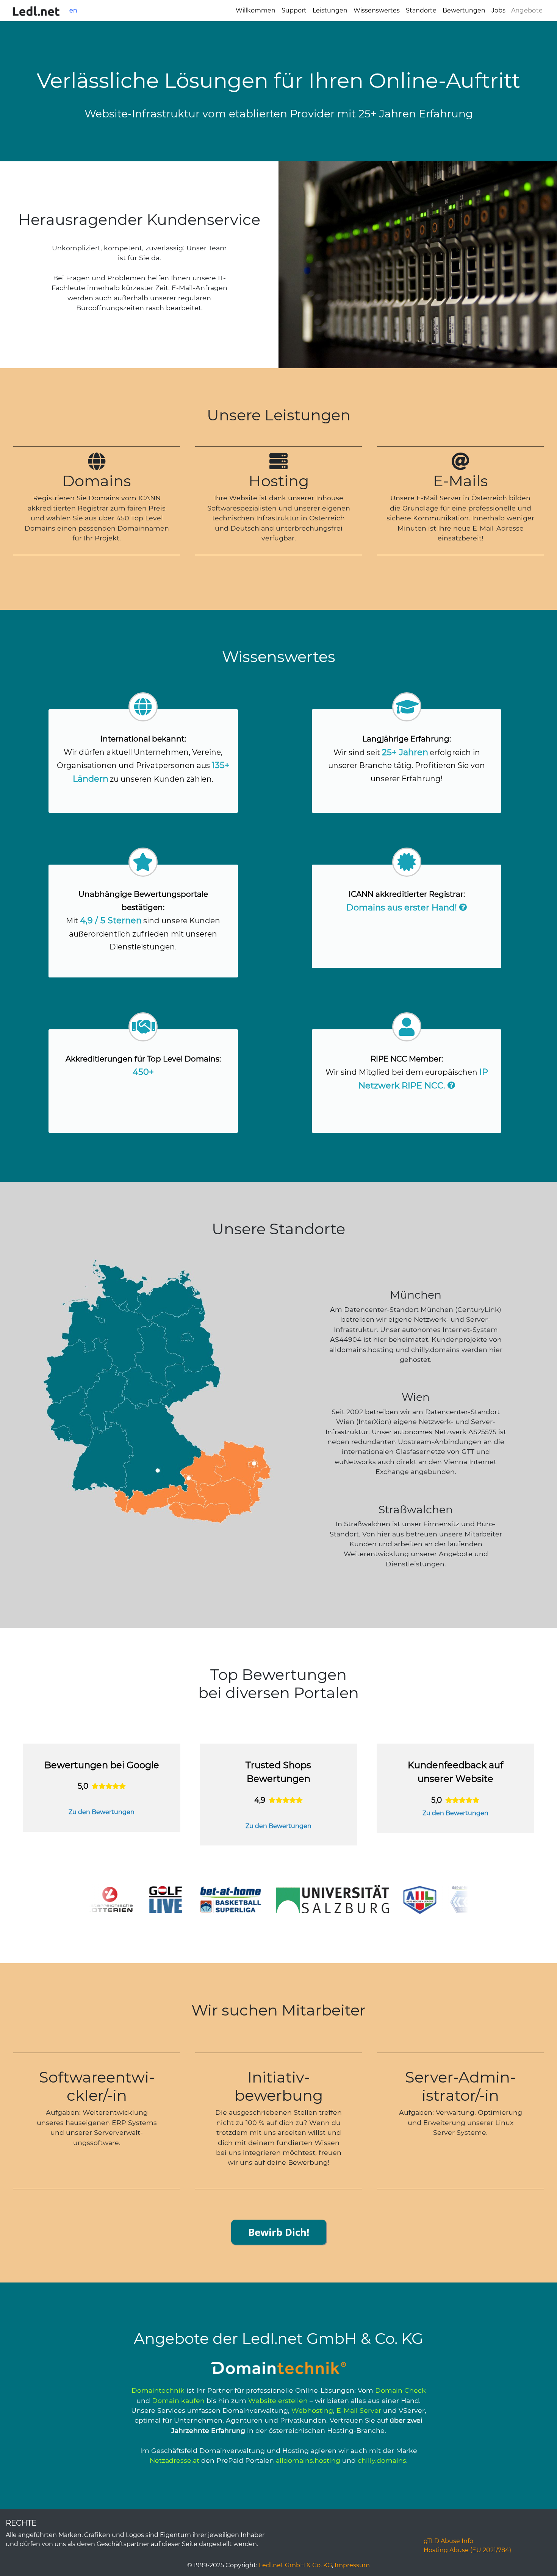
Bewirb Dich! (279, 2232)
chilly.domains (382, 2460)
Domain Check (401, 2390)
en (73, 10)
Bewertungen (464, 10)
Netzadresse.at (174, 2460)
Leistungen (330, 10)
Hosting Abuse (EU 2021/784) (467, 2550)
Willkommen (256, 10)
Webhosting (312, 2410)
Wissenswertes (377, 10)
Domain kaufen (178, 2400)
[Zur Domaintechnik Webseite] (278, 2368)
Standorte (421, 10)
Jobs (498, 10)
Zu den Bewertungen (102, 1812)
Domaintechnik (158, 2390)
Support (294, 10)
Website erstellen (278, 2400)
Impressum (352, 2565)
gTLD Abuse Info (448, 2541)
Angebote (527, 11)
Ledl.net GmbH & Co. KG (295, 2565)
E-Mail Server (359, 2410)
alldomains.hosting (308, 2460)
